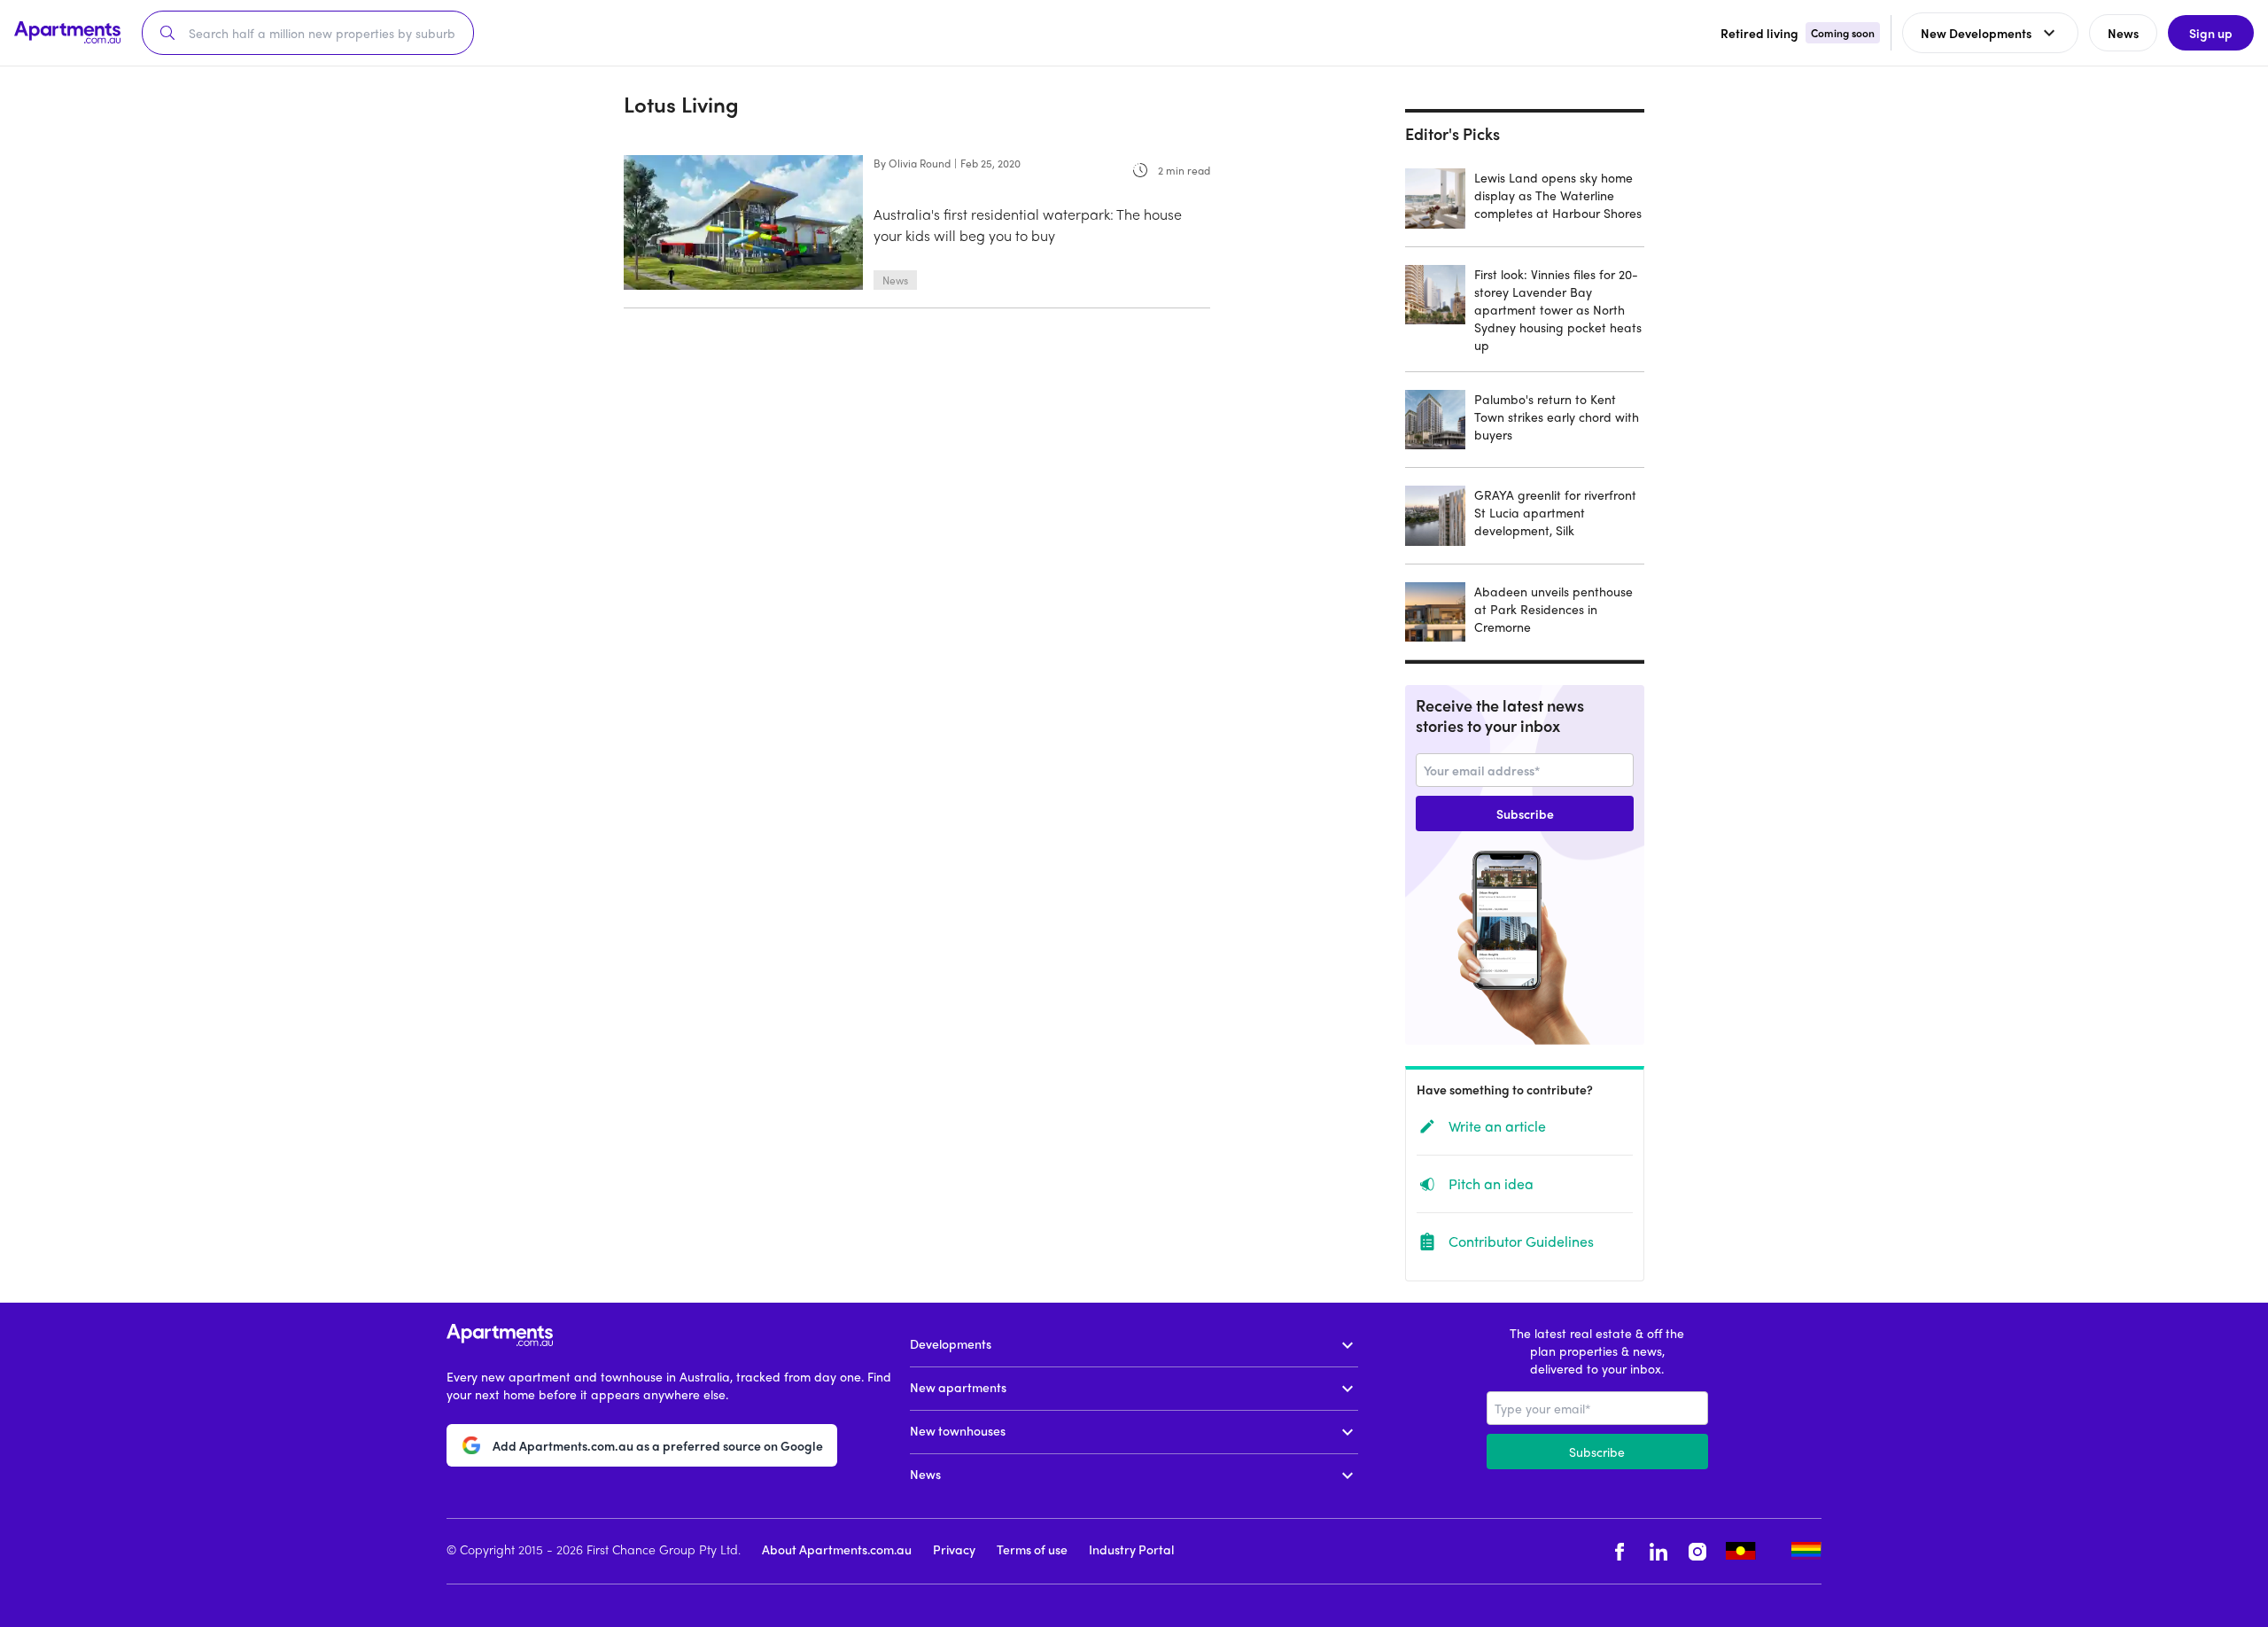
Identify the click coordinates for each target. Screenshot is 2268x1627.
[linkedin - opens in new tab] (1658, 1551)
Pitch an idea (1491, 1183)
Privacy (954, 1549)
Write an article (1497, 1126)
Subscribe (1525, 813)
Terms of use (1032, 1549)
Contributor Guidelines (1521, 1241)
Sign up (2211, 33)
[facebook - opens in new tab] (1619, 1551)
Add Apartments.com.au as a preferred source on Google (658, 1445)
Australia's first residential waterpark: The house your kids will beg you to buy (1028, 225)
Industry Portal (1131, 1549)
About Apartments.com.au (837, 1549)
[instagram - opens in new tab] (1697, 1551)
